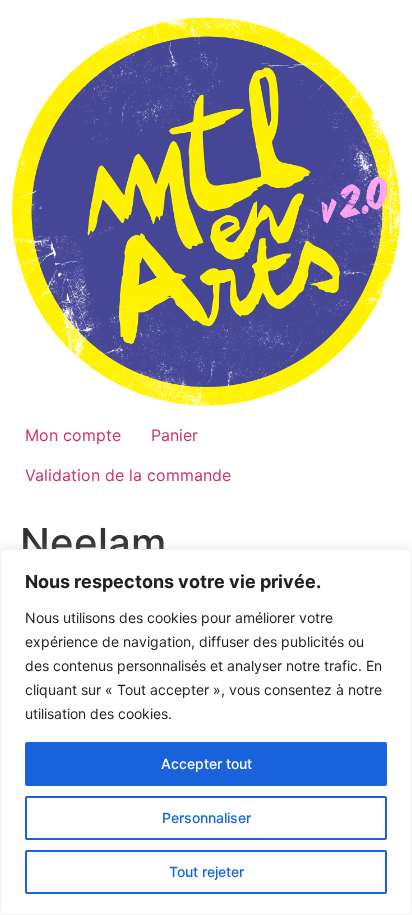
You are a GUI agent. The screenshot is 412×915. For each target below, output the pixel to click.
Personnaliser (206, 817)
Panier (174, 435)
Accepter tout (206, 763)
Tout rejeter (206, 871)
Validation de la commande (128, 475)
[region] (206, 732)
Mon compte (73, 435)
